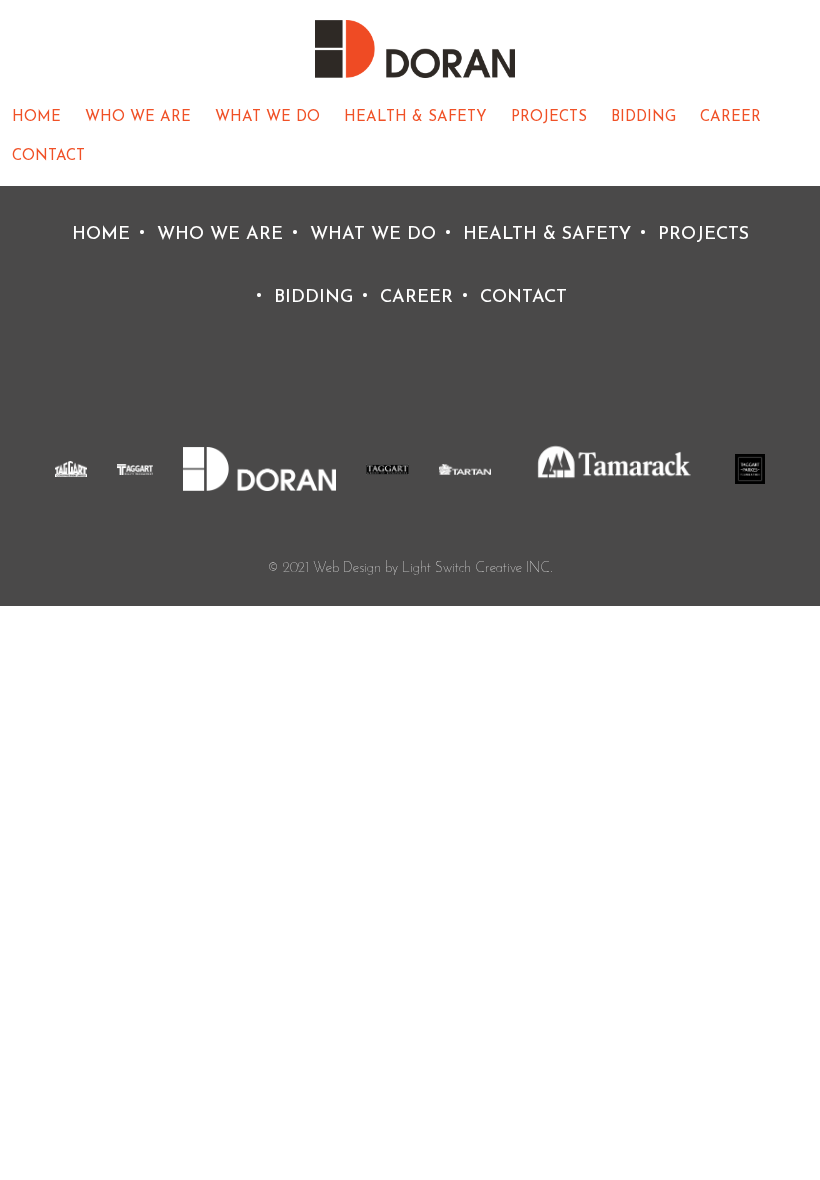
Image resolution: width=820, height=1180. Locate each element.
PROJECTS (549, 117)
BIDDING (643, 117)
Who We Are (138, 117)
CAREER (730, 117)
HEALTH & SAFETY (415, 117)
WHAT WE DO (267, 117)
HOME (36, 117)
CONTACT (48, 156)
